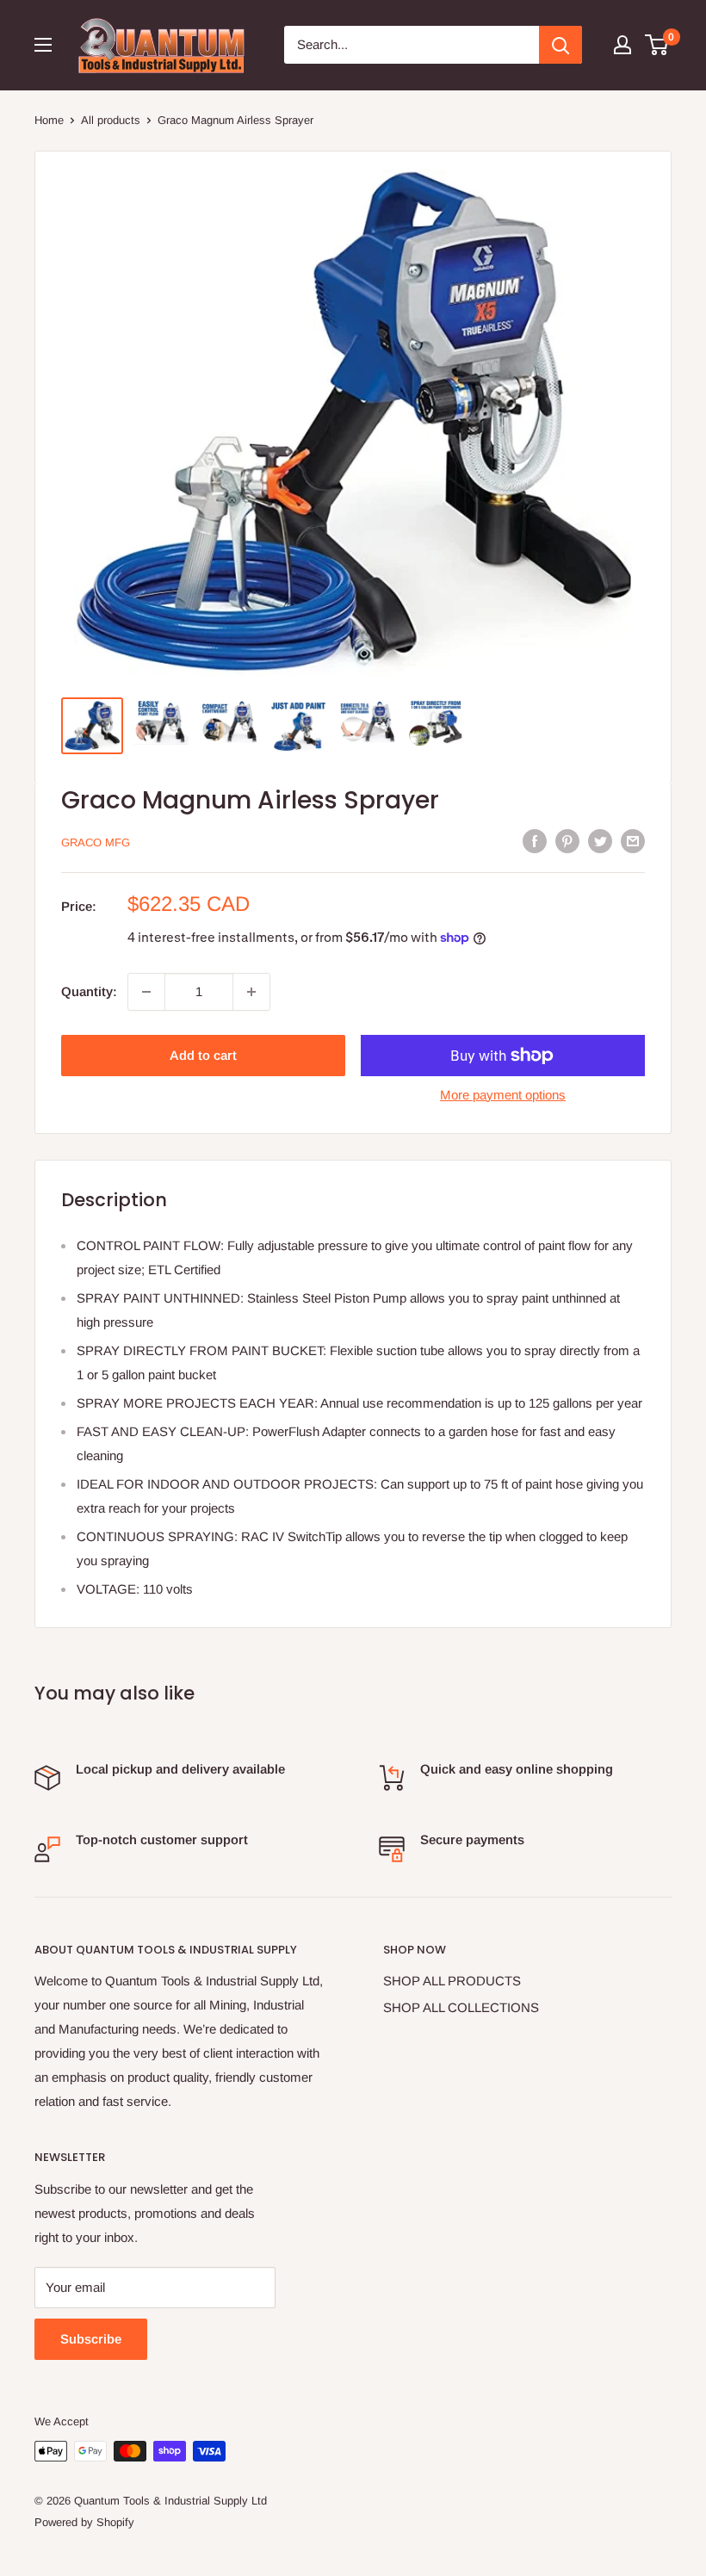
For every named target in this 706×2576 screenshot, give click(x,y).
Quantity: (89, 991)
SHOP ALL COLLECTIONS (461, 2007)
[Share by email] (633, 841)
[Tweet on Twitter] (600, 841)
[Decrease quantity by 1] (146, 992)
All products (111, 120)
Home (49, 120)
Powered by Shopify (84, 2522)
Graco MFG (96, 842)
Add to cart (203, 1055)
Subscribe (91, 2339)
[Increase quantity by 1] (251, 992)
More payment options (503, 1095)
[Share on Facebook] (535, 841)
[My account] (622, 45)
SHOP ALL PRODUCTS (452, 1981)
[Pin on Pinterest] (567, 841)
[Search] (560, 45)
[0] (657, 45)
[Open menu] (43, 45)
